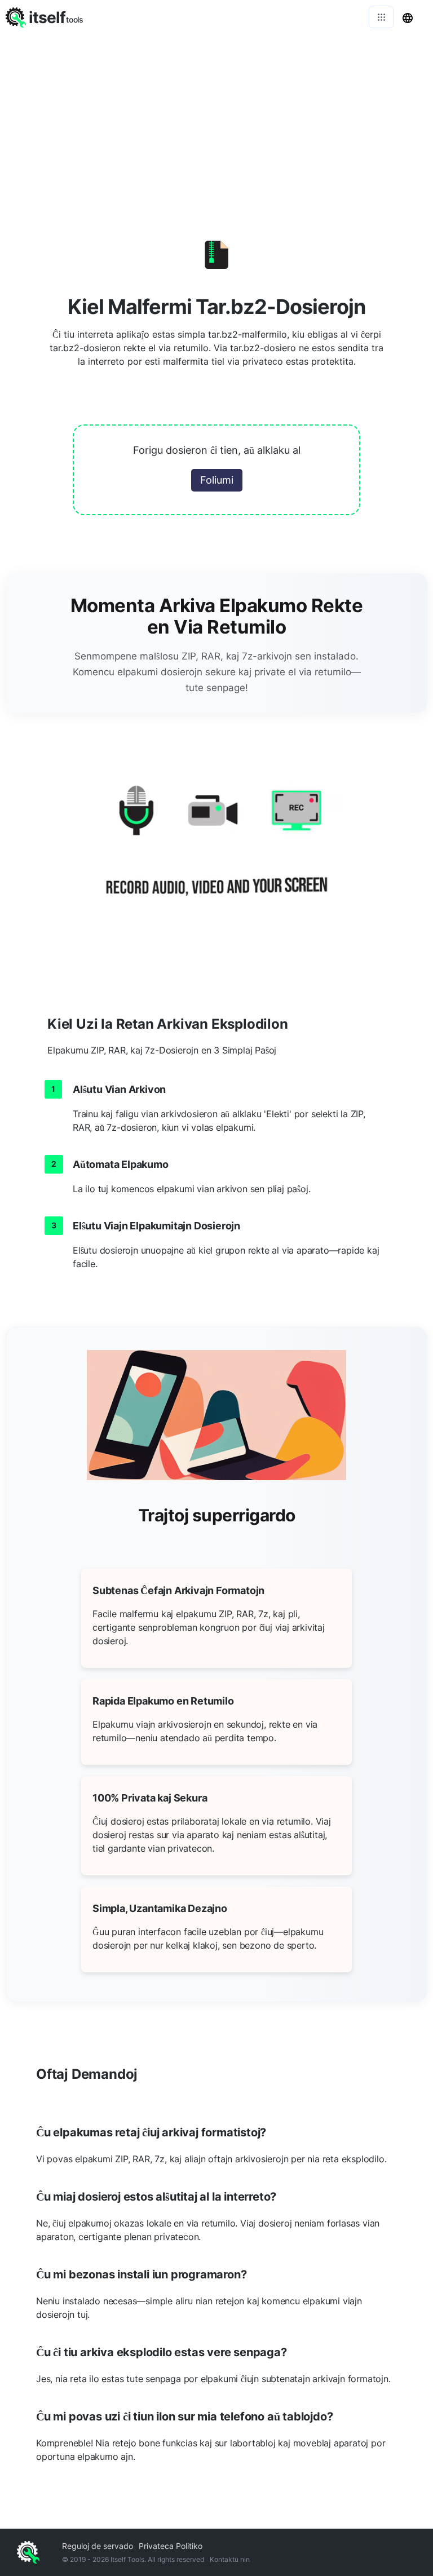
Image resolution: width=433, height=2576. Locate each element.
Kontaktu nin (230, 2559)
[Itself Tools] (216, 854)
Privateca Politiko (171, 2546)
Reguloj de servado (98, 2546)
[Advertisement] (216, 118)
